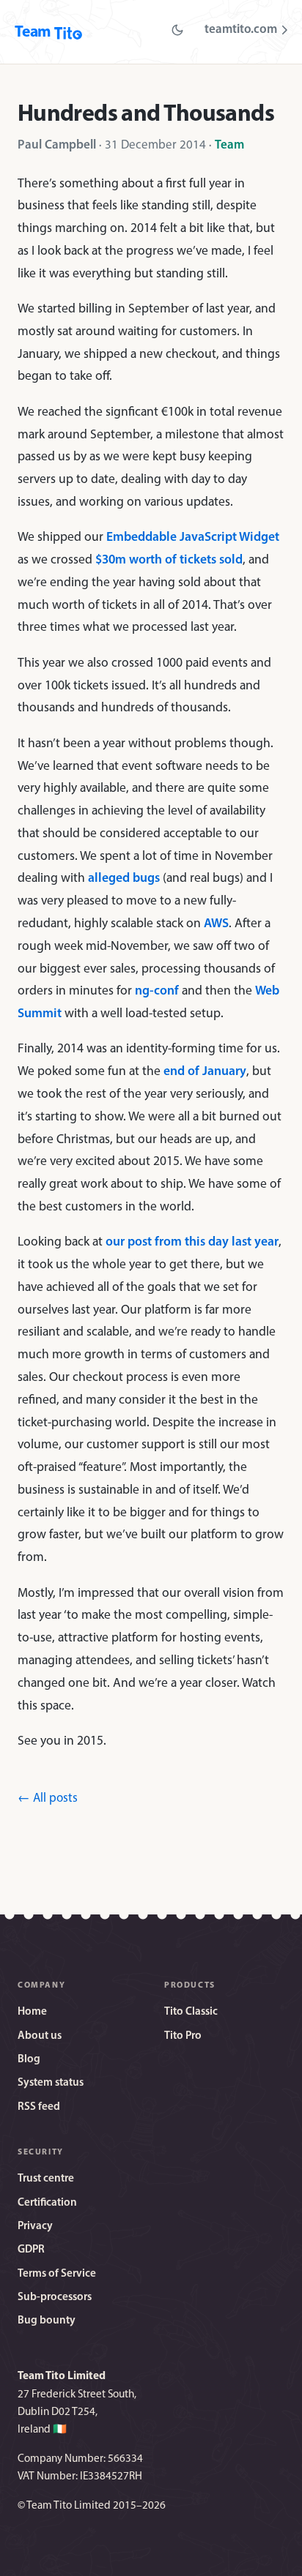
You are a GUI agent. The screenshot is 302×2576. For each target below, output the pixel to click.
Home (32, 2012)
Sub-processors (55, 2298)
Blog (29, 2060)
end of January (205, 1072)
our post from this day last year (192, 1242)
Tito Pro (183, 2036)
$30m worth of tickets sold (169, 560)
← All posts (48, 1798)
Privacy (35, 2227)
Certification (47, 2203)
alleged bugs (124, 879)
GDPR (31, 2250)
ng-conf (157, 991)
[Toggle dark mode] (177, 30)
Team (229, 145)
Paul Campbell (57, 145)
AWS (216, 924)
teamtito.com (241, 30)
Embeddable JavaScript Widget (193, 538)
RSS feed (39, 2107)
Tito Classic (191, 2012)
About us (40, 2036)
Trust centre (46, 2179)
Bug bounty (47, 2321)
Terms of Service (57, 2274)
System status (51, 2083)
